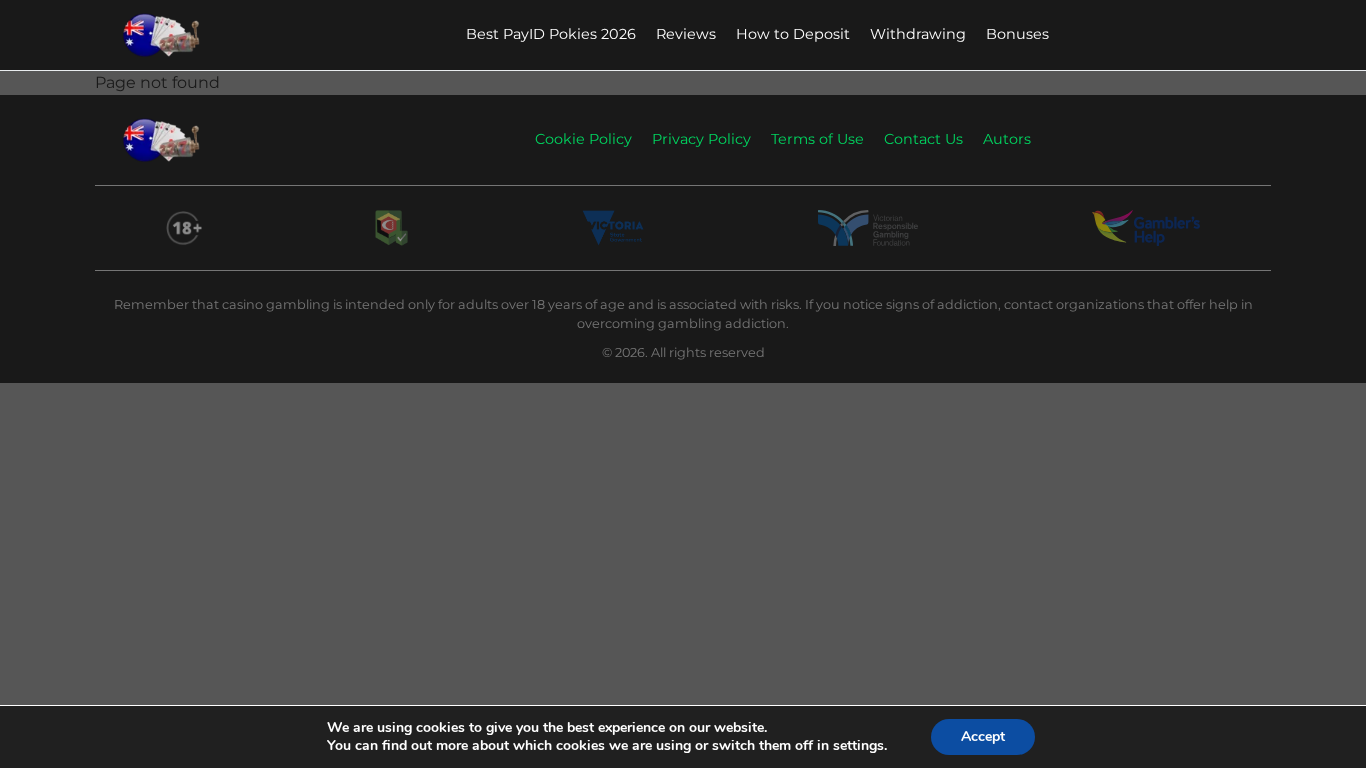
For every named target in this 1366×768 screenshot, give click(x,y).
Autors (1007, 139)
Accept (983, 736)
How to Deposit (793, 34)
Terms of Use (817, 139)
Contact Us (923, 139)
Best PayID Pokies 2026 (551, 34)
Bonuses (1017, 34)
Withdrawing (918, 34)
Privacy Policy (701, 139)
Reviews (686, 34)
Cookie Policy (583, 139)
